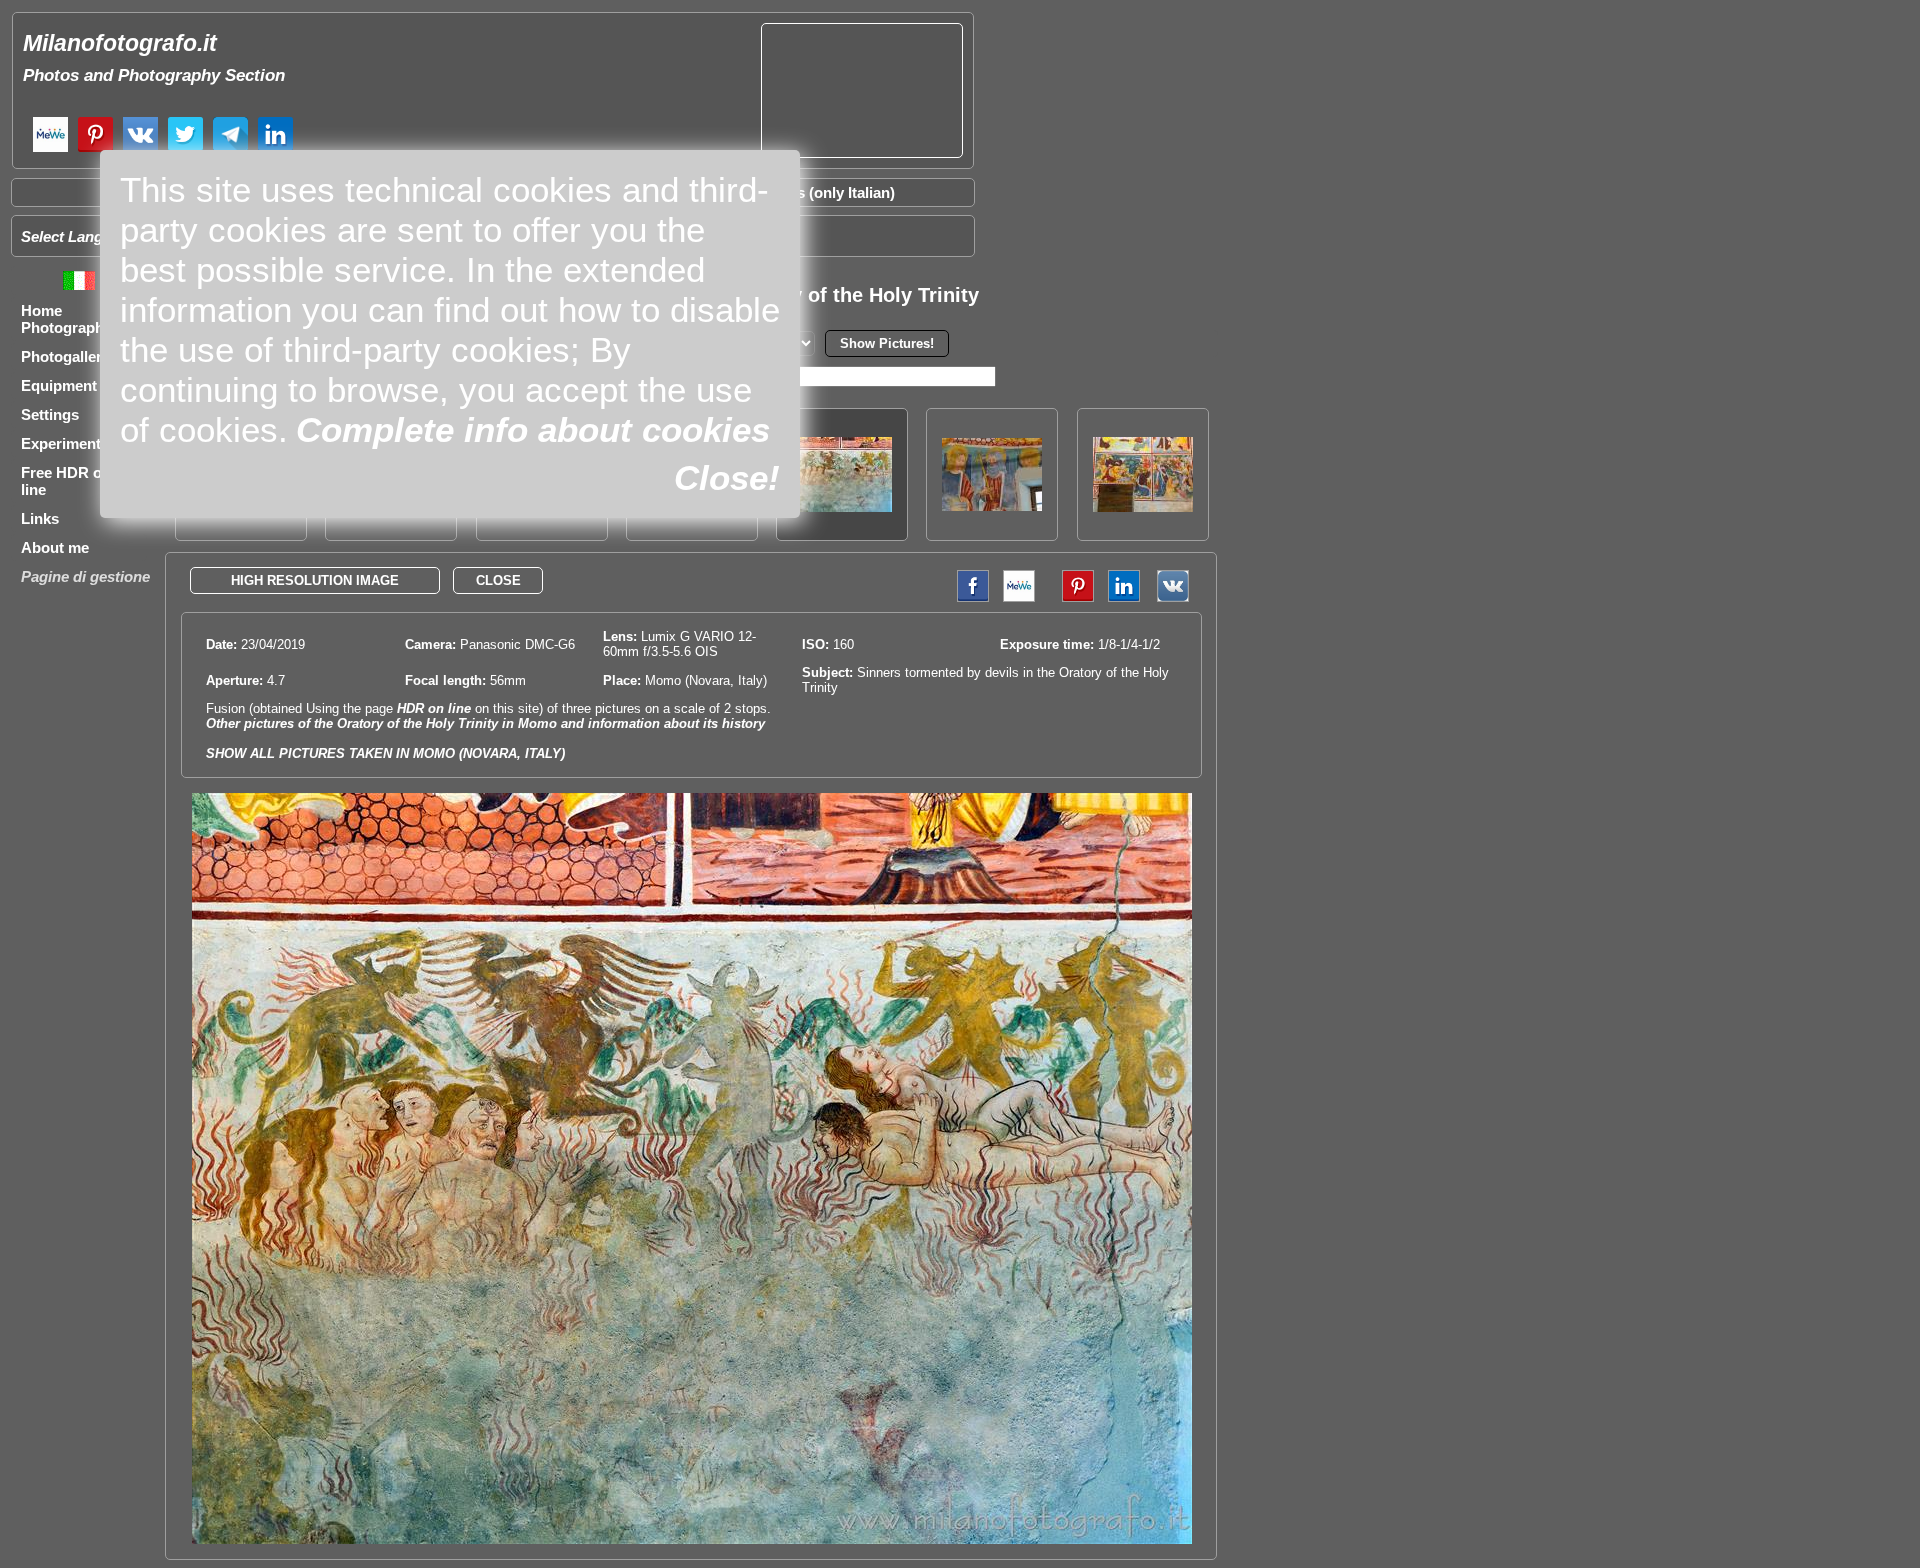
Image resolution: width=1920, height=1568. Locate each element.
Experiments (65, 443)
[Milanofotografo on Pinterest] (95, 149)
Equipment (59, 385)
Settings (50, 414)
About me (55, 547)
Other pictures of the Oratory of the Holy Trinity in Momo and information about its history (485, 723)
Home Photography (66, 319)
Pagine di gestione (85, 576)
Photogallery (65, 356)
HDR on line (434, 708)
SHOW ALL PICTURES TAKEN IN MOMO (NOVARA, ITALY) (385, 753)
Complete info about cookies (533, 429)
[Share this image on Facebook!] (968, 597)
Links (40, 518)
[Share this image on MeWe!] (1019, 597)
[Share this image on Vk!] (1178, 597)
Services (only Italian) (820, 192)
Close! (727, 477)
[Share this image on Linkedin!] (1124, 597)
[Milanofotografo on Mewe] (50, 149)
